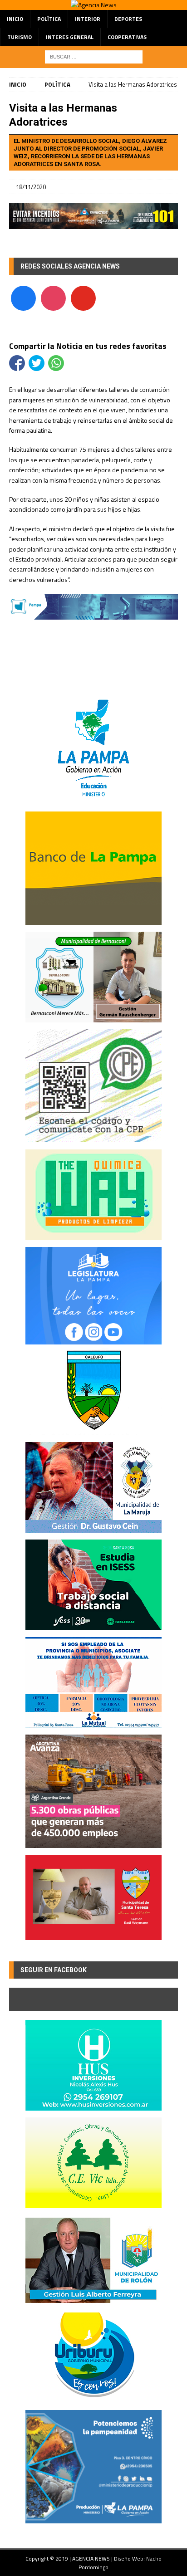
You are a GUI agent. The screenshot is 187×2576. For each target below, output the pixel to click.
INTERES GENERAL (70, 37)
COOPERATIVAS (127, 37)
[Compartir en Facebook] (17, 363)
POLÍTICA (49, 19)
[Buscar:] (94, 56)
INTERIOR (88, 19)
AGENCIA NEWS (92, 2559)
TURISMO (20, 37)
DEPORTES (128, 19)
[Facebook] (23, 297)
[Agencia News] (94, 5)
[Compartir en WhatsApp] (56, 363)
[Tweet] (37, 363)
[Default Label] (83, 297)
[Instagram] (53, 297)
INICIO (15, 19)
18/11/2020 (31, 187)
